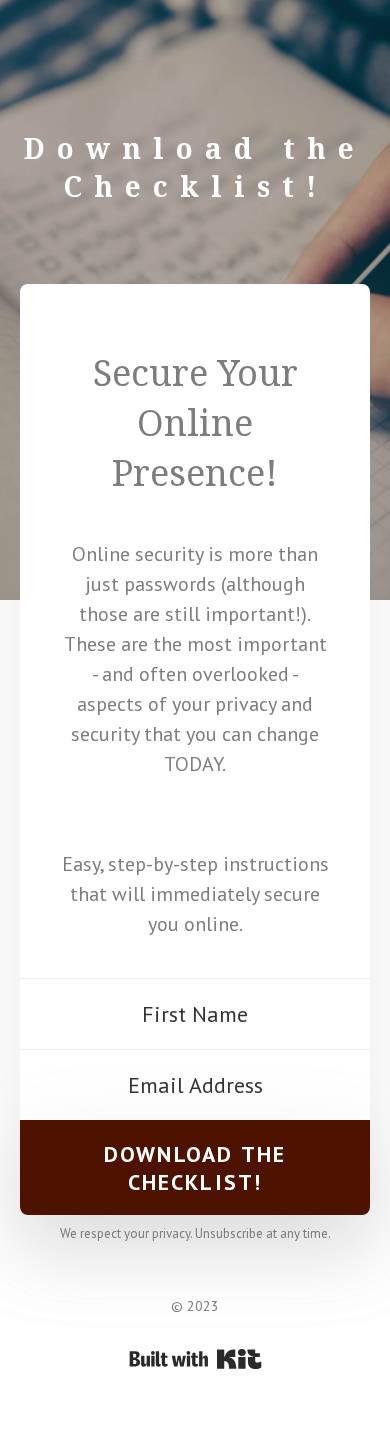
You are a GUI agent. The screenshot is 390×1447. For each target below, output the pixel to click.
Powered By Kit (195, 1359)
